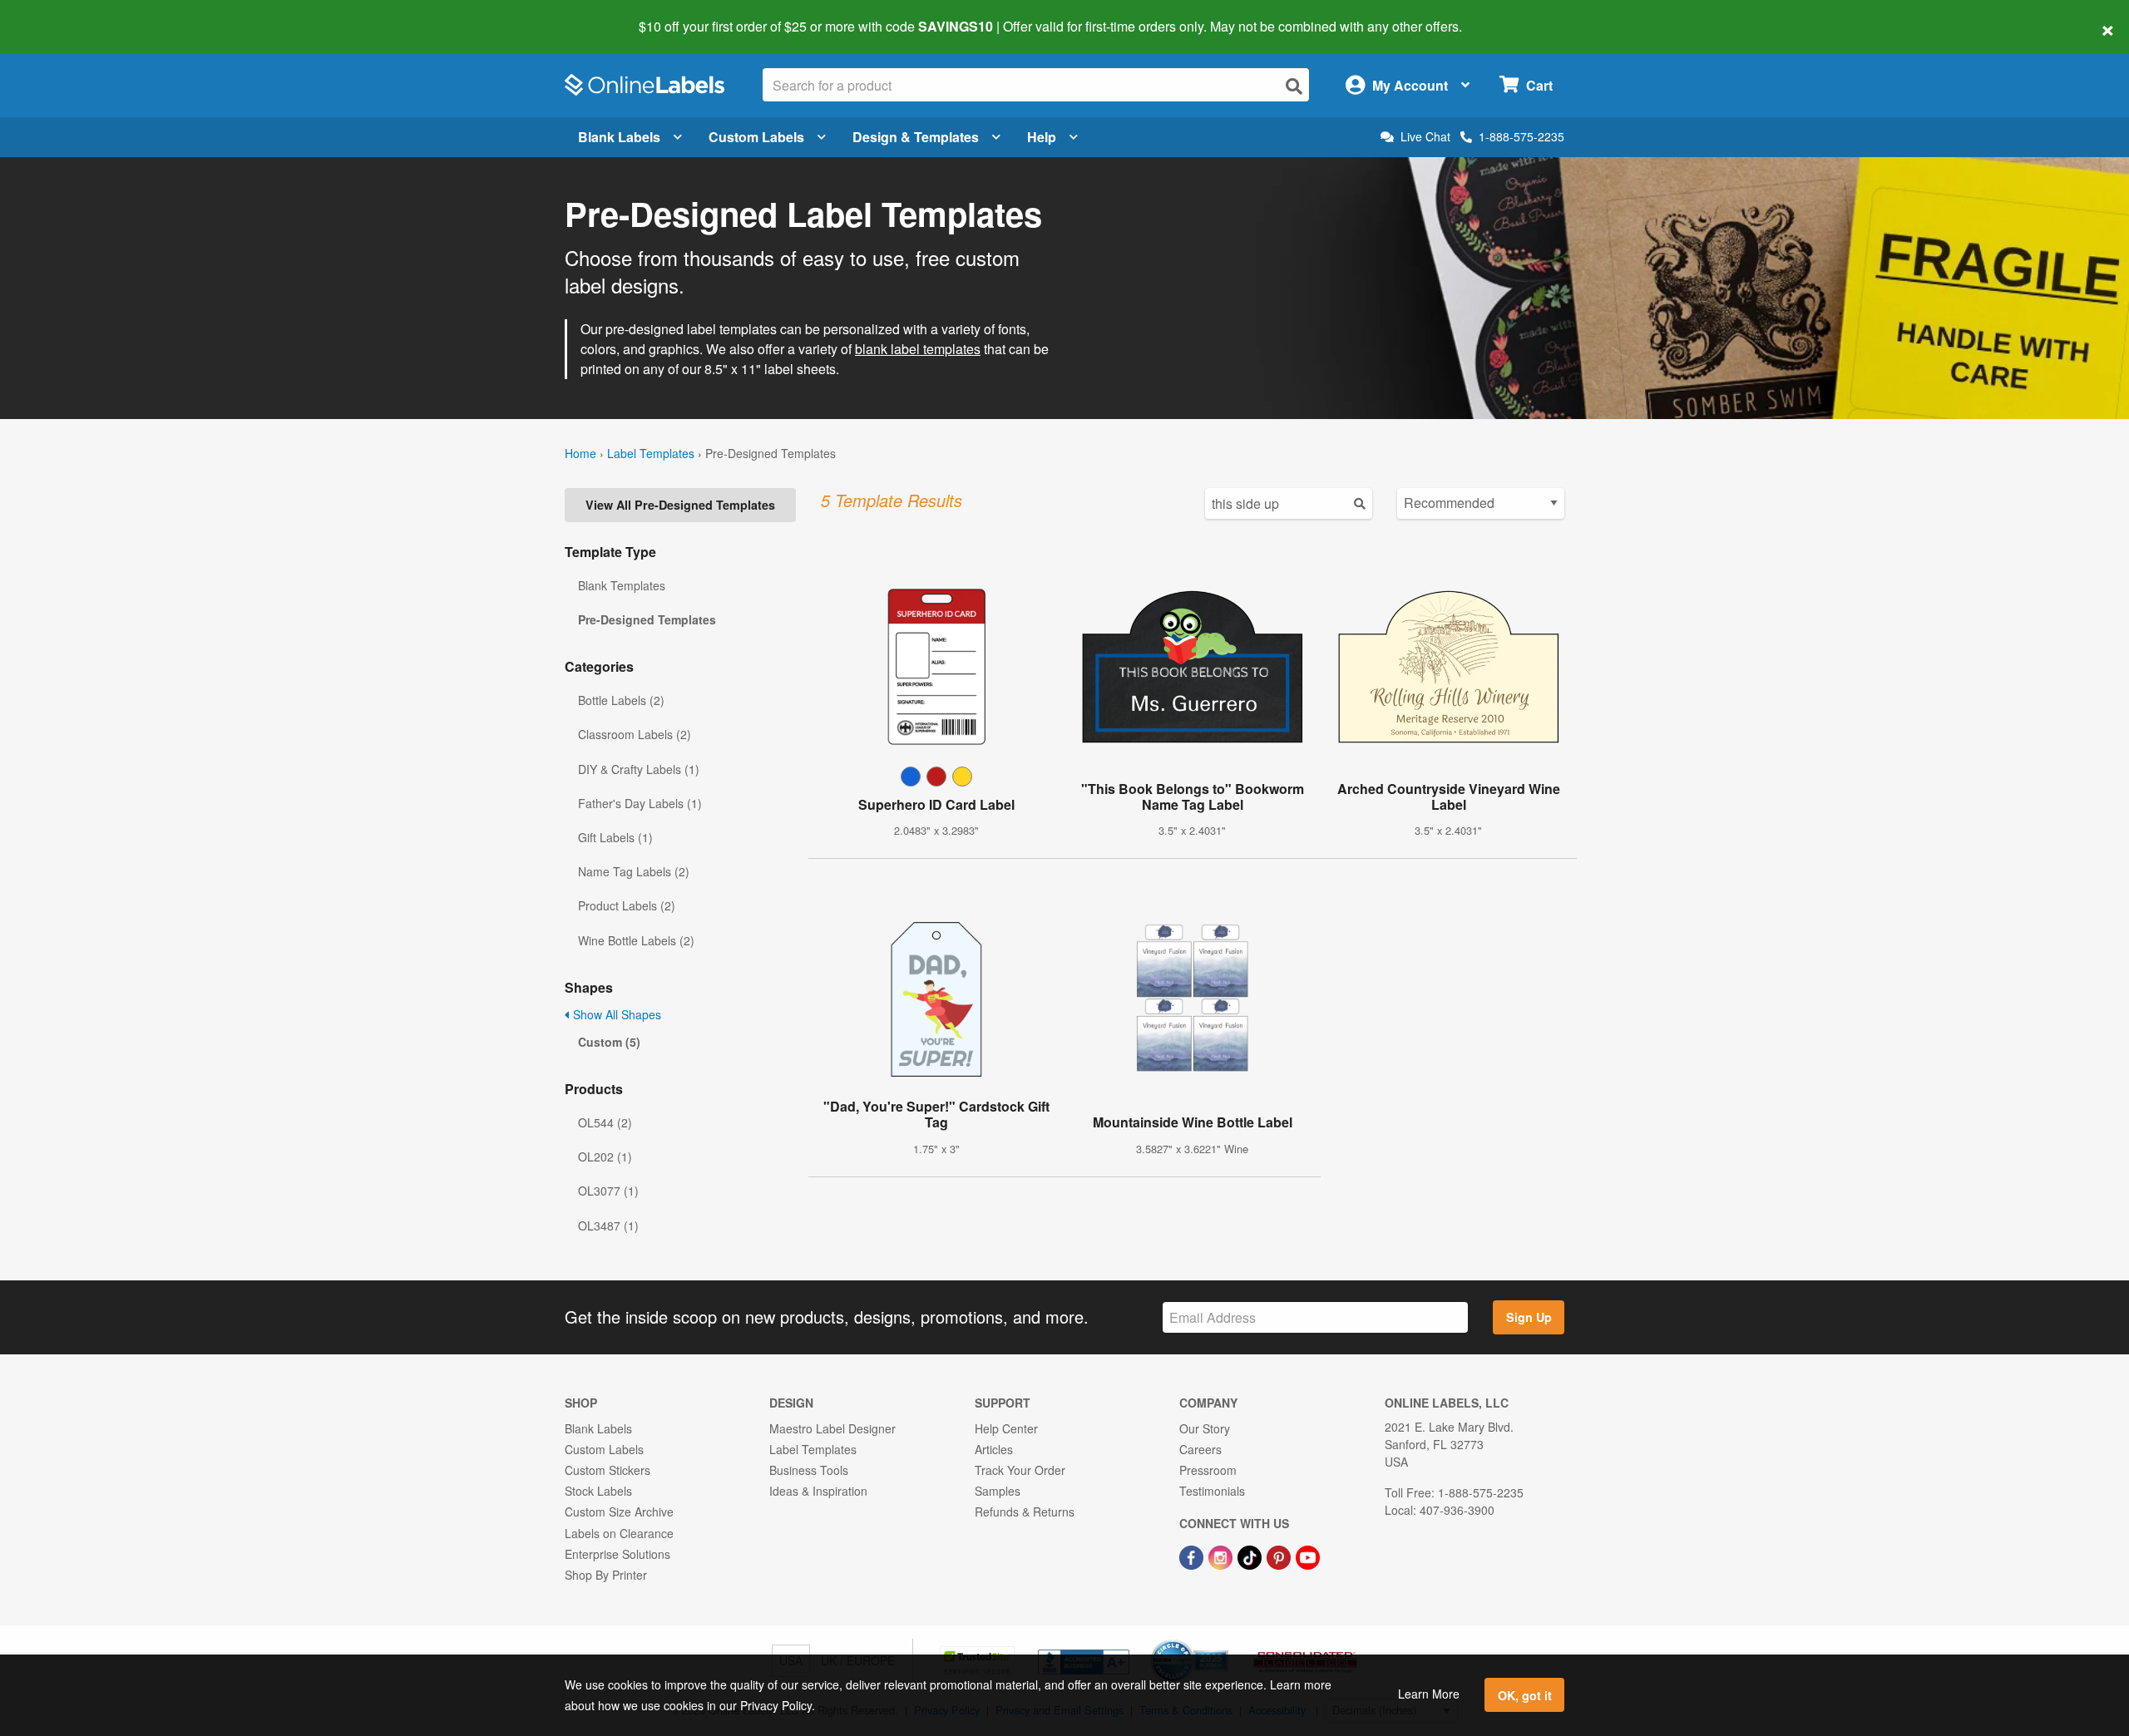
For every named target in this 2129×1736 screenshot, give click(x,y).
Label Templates (651, 453)
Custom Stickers (608, 1470)
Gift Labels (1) (615, 837)
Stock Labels (598, 1491)
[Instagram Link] (1222, 1556)
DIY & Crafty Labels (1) (639, 769)
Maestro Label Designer (832, 1428)
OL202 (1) (605, 1157)
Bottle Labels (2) (621, 700)
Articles (994, 1449)
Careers (1200, 1449)
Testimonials (1212, 1491)
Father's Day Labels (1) (640, 803)
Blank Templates (622, 585)
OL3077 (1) (608, 1191)
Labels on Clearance (619, 1533)
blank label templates (918, 349)
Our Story (1205, 1428)
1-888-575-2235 (1521, 136)
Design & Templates (916, 137)
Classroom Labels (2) (635, 734)
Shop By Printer (606, 1575)
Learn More (1429, 1694)
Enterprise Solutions (617, 1554)
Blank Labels (619, 137)
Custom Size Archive (619, 1512)
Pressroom (1208, 1470)
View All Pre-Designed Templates (680, 505)
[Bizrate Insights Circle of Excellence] (1223, 1641)
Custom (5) (609, 1042)
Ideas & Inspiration (818, 1491)
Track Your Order (1020, 1470)
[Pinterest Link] (1280, 1556)
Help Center (1006, 1428)
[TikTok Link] (1251, 1556)
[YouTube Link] (1308, 1556)
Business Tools (809, 1470)
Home (580, 453)
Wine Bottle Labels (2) (636, 940)
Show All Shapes (615, 1014)
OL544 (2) (605, 1122)
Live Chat (1425, 137)
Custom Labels (756, 137)
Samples (998, 1491)
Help (1042, 137)
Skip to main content (60, 15)
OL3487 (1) (608, 1226)
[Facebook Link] (1193, 1556)
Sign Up (1529, 1317)
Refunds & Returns (1025, 1512)
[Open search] (1294, 86)
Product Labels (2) (627, 905)
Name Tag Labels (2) (634, 871)
